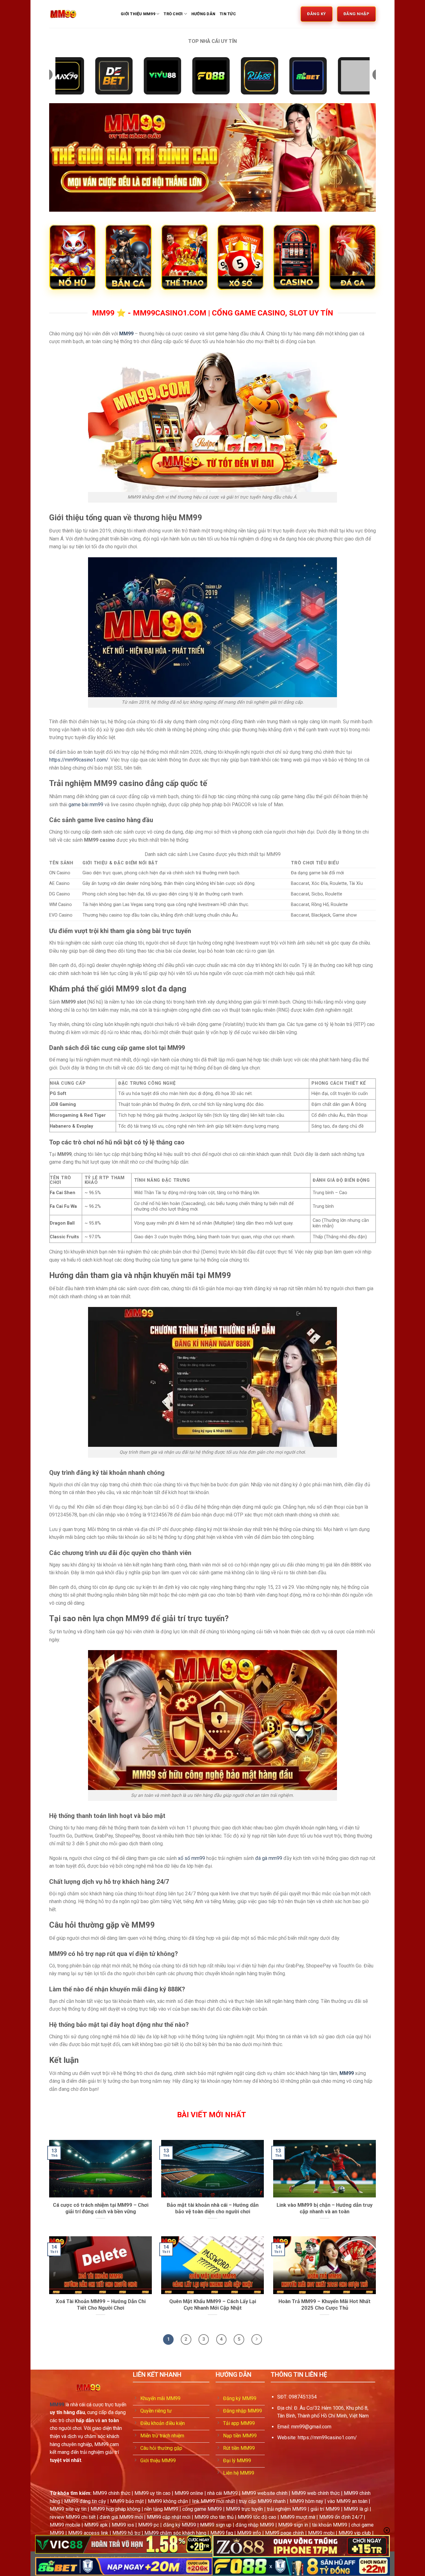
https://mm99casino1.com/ (79, 760)
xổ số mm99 (191, 1858)
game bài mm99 (86, 805)
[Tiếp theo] (257, 2339)
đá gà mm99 (269, 1858)
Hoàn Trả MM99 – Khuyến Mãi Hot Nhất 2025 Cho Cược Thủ (325, 2305)
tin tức (228, 14)
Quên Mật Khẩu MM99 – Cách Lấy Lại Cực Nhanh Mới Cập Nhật (213, 2305)
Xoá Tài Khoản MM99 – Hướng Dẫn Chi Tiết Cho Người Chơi (101, 2305)
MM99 (126, 334)
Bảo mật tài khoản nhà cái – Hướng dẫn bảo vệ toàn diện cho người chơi (213, 2208)
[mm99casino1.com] (80, 14)
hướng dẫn (203, 14)
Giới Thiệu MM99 (138, 14)
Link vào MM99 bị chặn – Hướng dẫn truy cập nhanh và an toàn (325, 2208)
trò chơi (173, 14)
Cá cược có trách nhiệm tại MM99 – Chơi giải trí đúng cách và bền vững (101, 2208)
